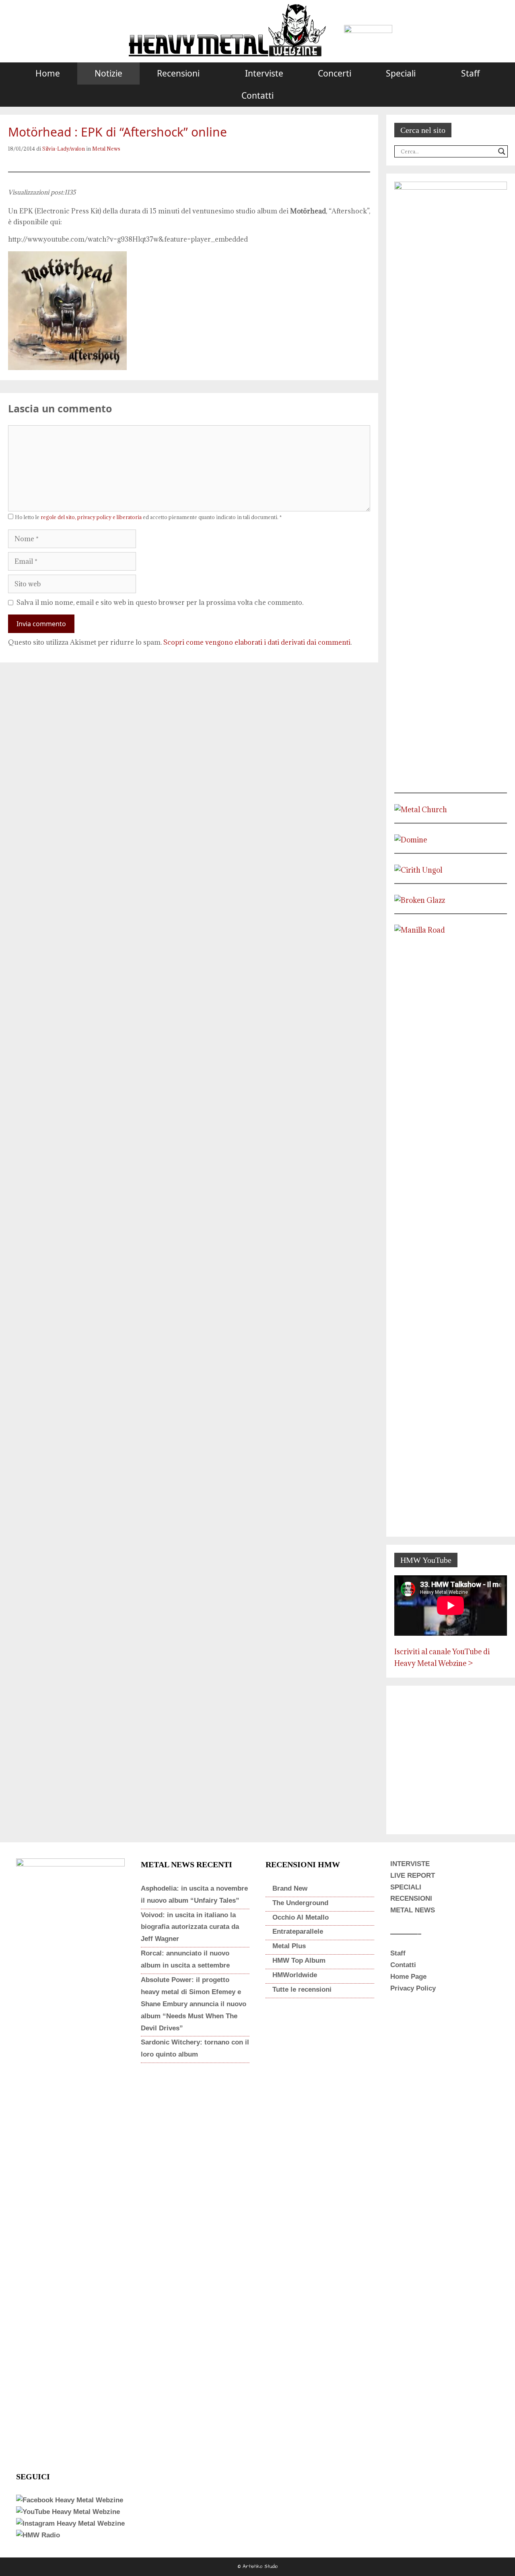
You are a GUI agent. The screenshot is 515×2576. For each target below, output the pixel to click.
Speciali (401, 73)
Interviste (264, 73)
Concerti (335, 73)
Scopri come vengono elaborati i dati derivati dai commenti (257, 642)
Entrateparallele (298, 1931)
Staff (470, 73)
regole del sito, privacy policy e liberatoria (91, 517)
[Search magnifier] (502, 151)
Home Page (408, 1977)
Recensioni (178, 73)
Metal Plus (289, 1946)
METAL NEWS (413, 1910)
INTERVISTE (410, 1864)
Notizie (108, 73)
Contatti (257, 95)
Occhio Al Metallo (301, 1917)
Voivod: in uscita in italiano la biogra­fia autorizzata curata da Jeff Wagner (190, 1927)
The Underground (300, 1903)
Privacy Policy (413, 1988)
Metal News (106, 149)
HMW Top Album (299, 1960)
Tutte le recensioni (302, 1989)
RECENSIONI (411, 1898)
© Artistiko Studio (258, 2567)
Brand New (290, 1888)
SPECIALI (406, 1887)
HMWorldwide (295, 1975)
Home (48, 73)
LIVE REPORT (413, 1876)
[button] (214, 73)
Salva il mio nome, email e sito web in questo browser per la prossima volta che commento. (160, 602)
